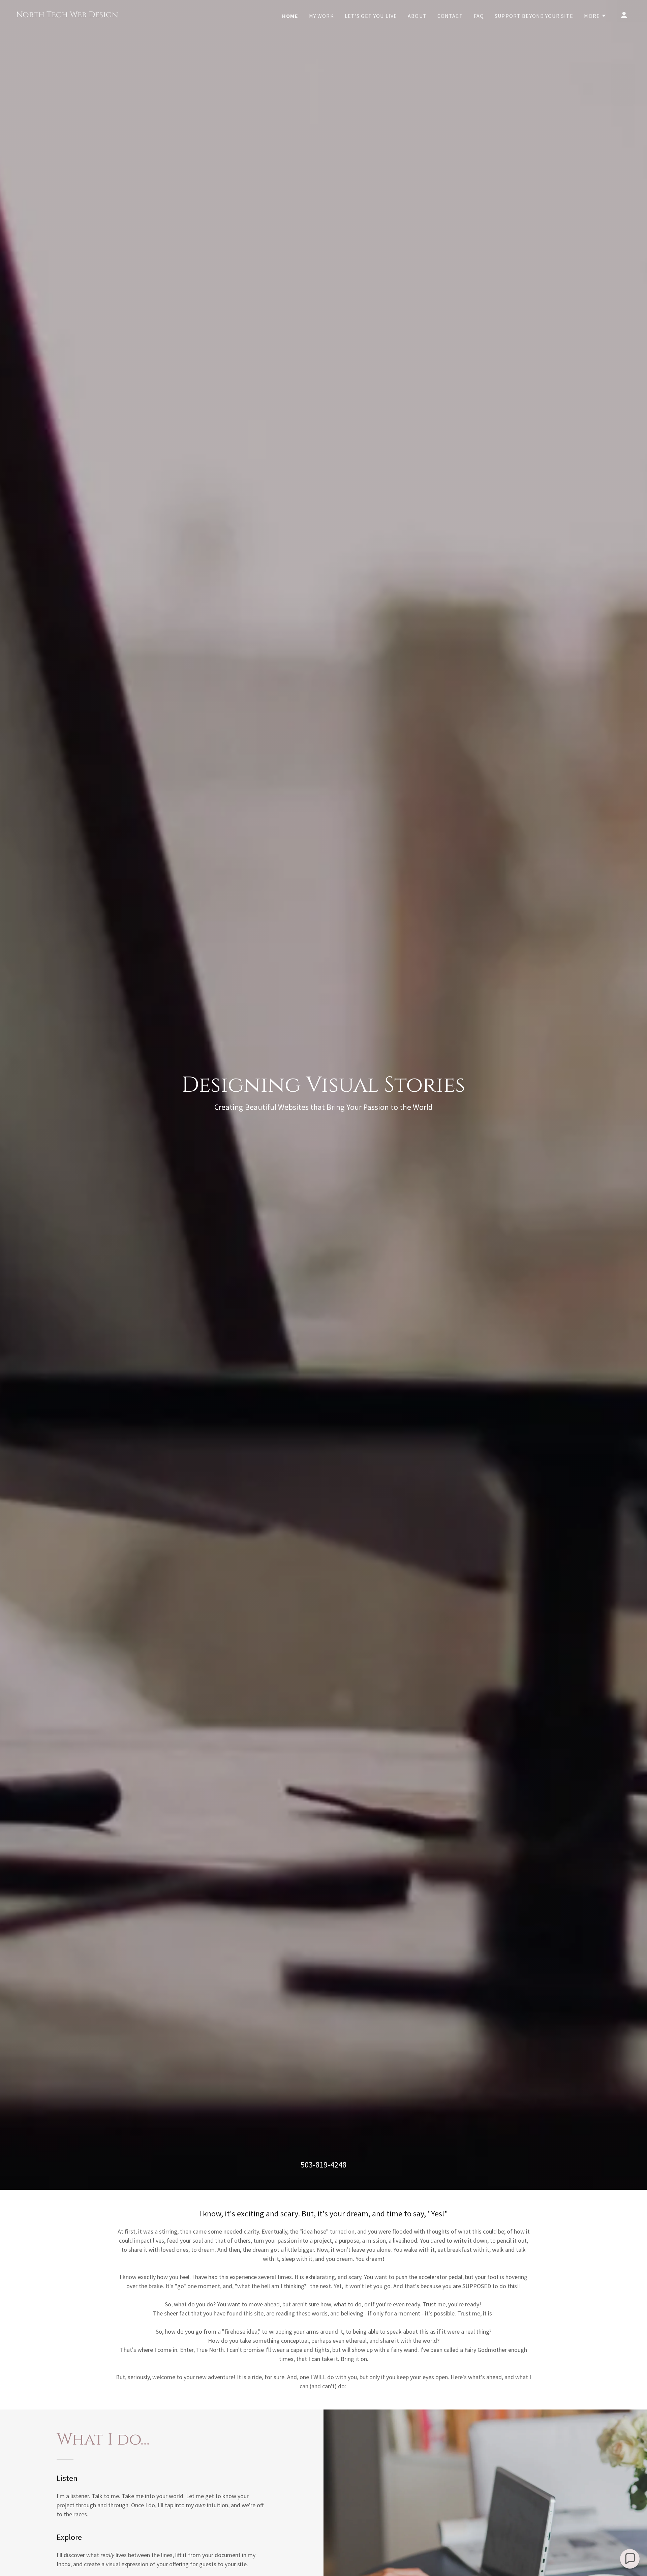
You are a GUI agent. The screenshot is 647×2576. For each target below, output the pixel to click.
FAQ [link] (479, 16)
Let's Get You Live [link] (371, 16)
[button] (595, 16)
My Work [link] (321, 16)
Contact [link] (450, 16)
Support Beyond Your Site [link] (534, 16)
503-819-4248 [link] (323, 2165)
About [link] (417, 16)
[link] (67, 15)
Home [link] (290, 16)
